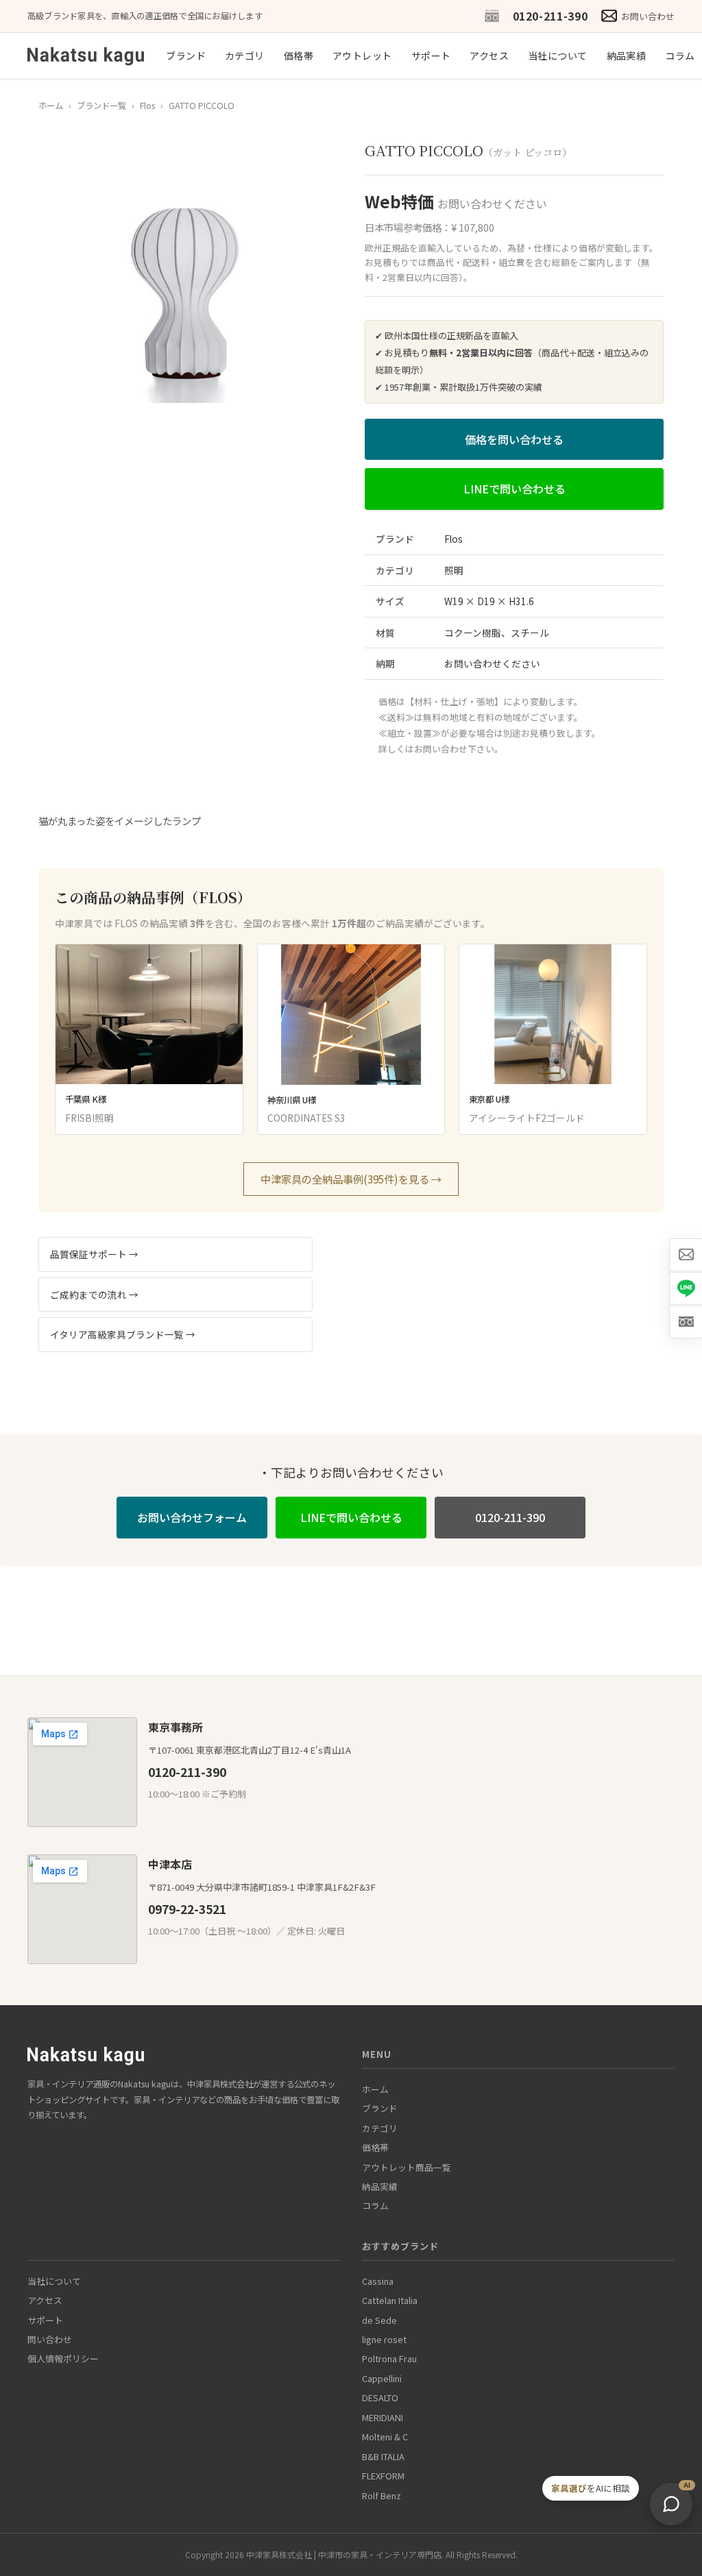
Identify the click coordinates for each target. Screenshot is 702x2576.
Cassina (378, 2281)
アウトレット (362, 56)
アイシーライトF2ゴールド (527, 1118)
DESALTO (380, 2397)
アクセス (489, 56)
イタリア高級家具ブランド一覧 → (123, 1334)
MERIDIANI (383, 2417)
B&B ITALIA (383, 2456)
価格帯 (299, 56)
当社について (558, 56)
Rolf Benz (382, 2495)
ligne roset (384, 2339)
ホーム (51, 106)
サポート (431, 56)
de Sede (379, 2320)
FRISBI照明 (89, 1118)
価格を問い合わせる (514, 439)
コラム (680, 56)
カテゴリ (245, 56)
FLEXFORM (383, 2476)
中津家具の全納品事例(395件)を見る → (351, 1179)
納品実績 (627, 56)
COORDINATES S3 (306, 1118)
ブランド (186, 56)
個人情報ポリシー (63, 2358)
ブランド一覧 (101, 106)
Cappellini (382, 2378)
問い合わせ (50, 2339)
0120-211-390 (550, 16)
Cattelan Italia (390, 2300)
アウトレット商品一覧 (407, 2167)
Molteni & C (385, 2437)
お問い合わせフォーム (192, 1517)
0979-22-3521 (187, 1909)
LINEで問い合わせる (515, 489)
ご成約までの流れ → (94, 1295)
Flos (147, 106)
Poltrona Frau (389, 2358)
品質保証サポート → (94, 1254)
